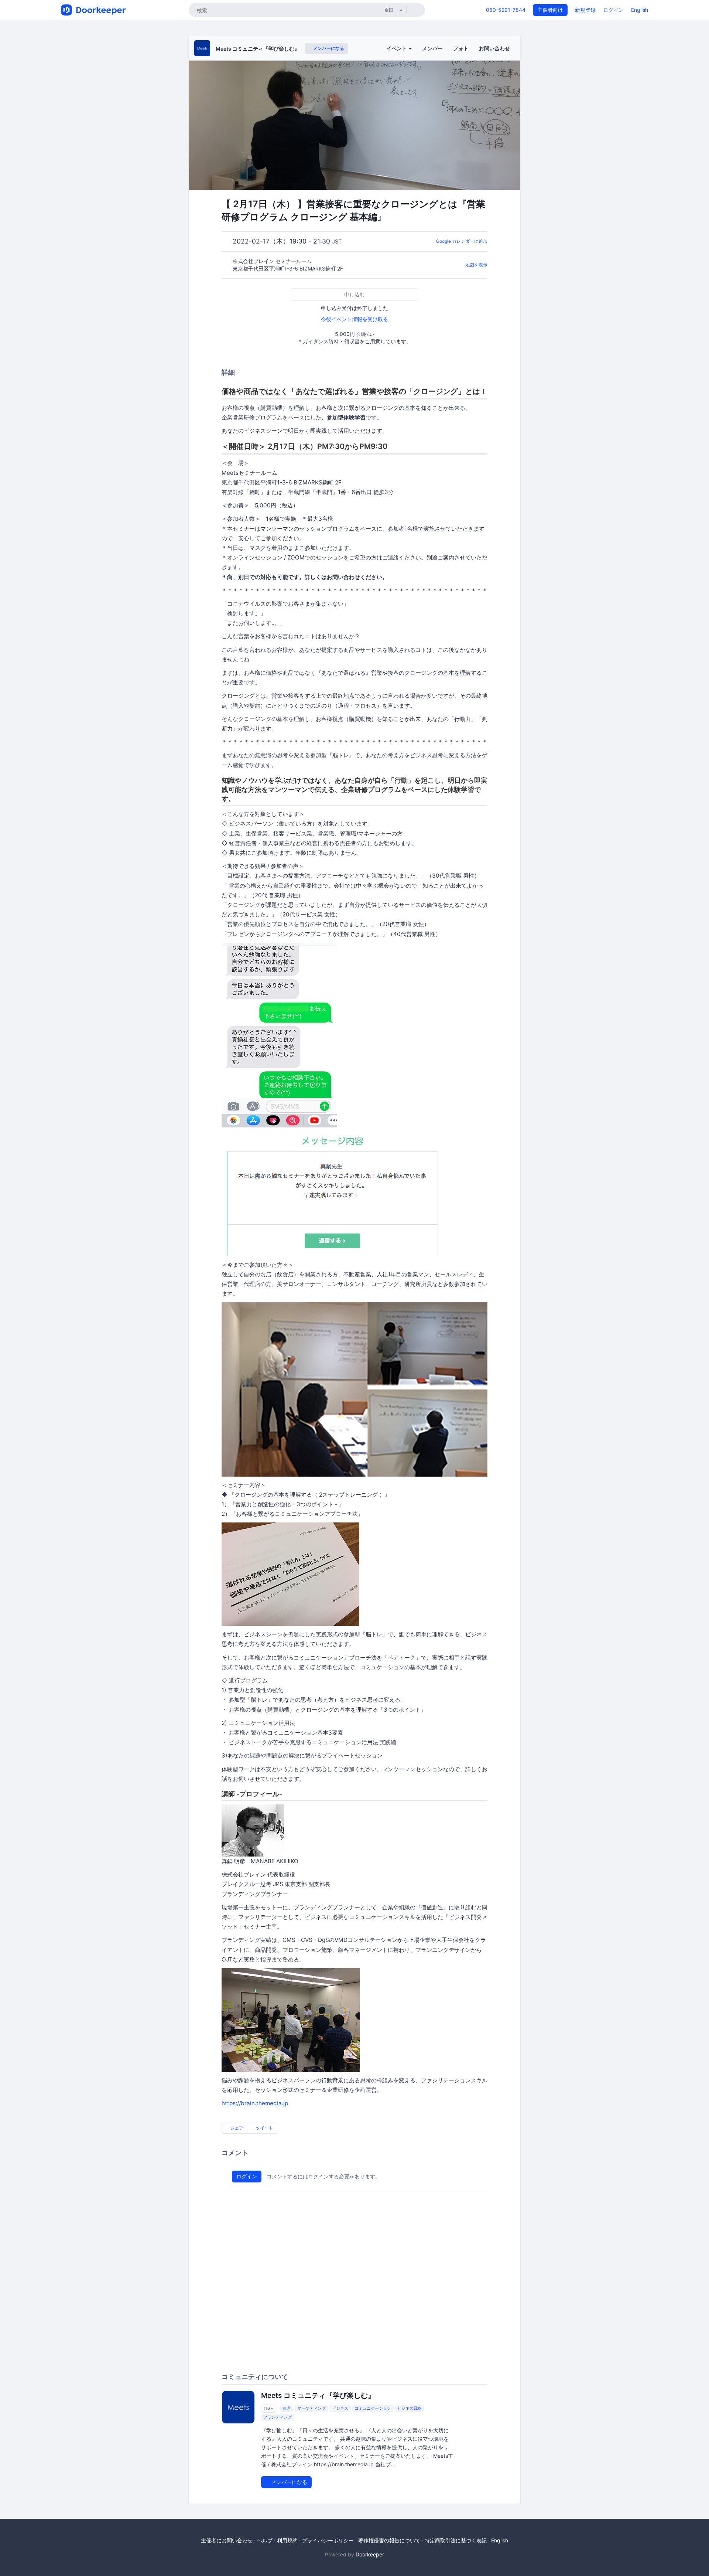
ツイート (264, 2128)
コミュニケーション (373, 2409)
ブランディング (278, 2417)
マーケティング (311, 2409)
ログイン (613, 10)
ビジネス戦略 (410, 2409)
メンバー (432, 48)
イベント (397, 48)
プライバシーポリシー (328, 2540)
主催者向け (550, 10)
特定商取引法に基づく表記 (456, 2540)
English (640, 10)
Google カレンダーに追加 (462, 241)
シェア (236, 2128)
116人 (269, 2409)
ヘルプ (265, 2540)
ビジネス (340, 2409)
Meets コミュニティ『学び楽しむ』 (258, 49)
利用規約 (287, 2540)
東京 (287, 2409)
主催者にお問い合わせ (227, 2540)
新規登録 (585, 10)
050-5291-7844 (506, 10)
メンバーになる (328, 48)
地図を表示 (476, 265)
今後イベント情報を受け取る (354, 319)
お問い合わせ (494, 48)
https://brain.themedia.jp (255, 2103)
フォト (461, 48)
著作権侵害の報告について (389, 2540)
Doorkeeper (370, 2554)
